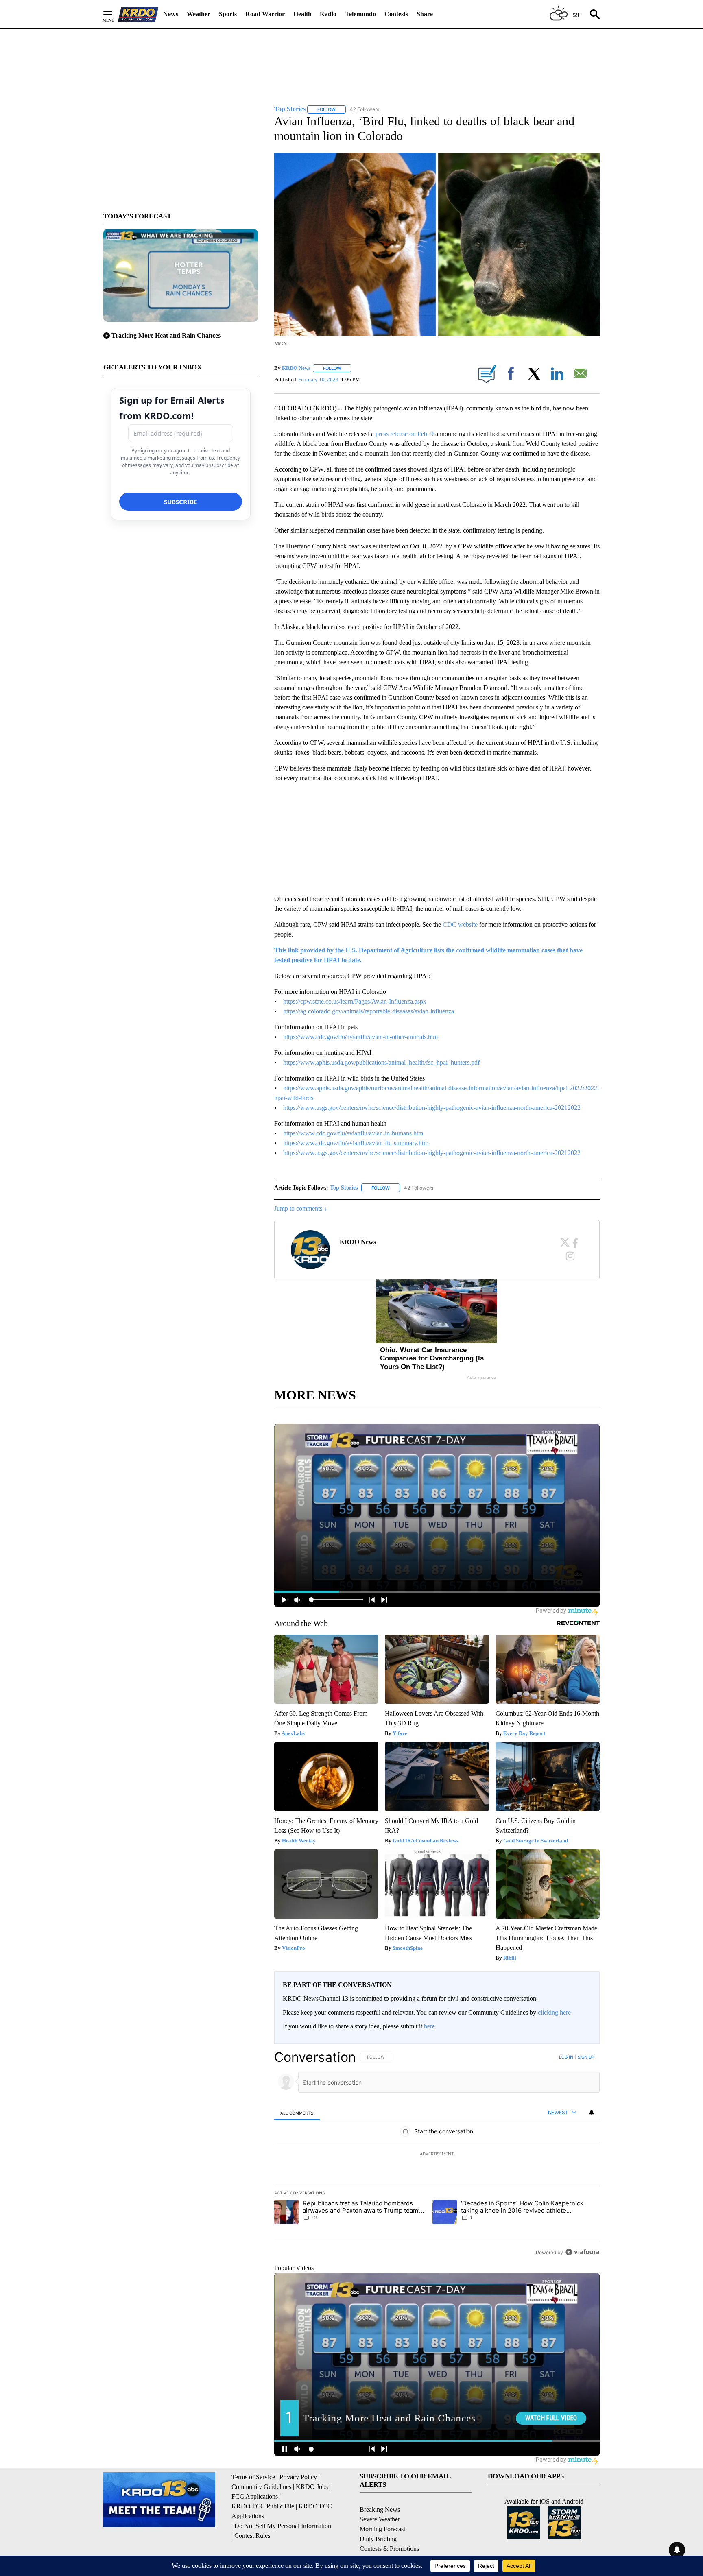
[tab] (297, 2113)
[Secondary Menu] (114, 14)
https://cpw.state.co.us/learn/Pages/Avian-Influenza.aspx (355, 1001)
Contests (396, 14)
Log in (566, 2057)
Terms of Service (253, 2477)
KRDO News (296, 368)
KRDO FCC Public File (263, 2506)
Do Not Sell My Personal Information (283, 2526)
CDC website (460, 925)
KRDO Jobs (312, 2487)
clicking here (554, 2012)
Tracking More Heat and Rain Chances (166, 335)
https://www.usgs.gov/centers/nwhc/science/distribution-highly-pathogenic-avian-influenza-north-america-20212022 (432, 1108)
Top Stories (344, 1188)
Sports (228, 14)
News (171, 14)
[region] (437, 2155)
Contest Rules (252, 2536)
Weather (199, 14)
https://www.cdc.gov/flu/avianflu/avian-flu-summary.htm (356, 1143)
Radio (328, 14)
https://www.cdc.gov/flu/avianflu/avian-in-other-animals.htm (360, 1037)
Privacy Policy (298, 2477)
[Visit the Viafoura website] (582, 2252)
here (429, 2026)
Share (425, 14)
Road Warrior (265, 14)
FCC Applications (255, 2496)
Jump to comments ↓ (301, 1208)
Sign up (586, 2057)
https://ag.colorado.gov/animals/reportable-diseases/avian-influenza (369, 1011)
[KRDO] (138, 14)
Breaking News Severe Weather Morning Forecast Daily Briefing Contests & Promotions (389, 2529)
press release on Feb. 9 (405, 434)
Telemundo (360, 14)
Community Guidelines (261, 2487)
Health (302, 14)
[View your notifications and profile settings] (592, 2113)
